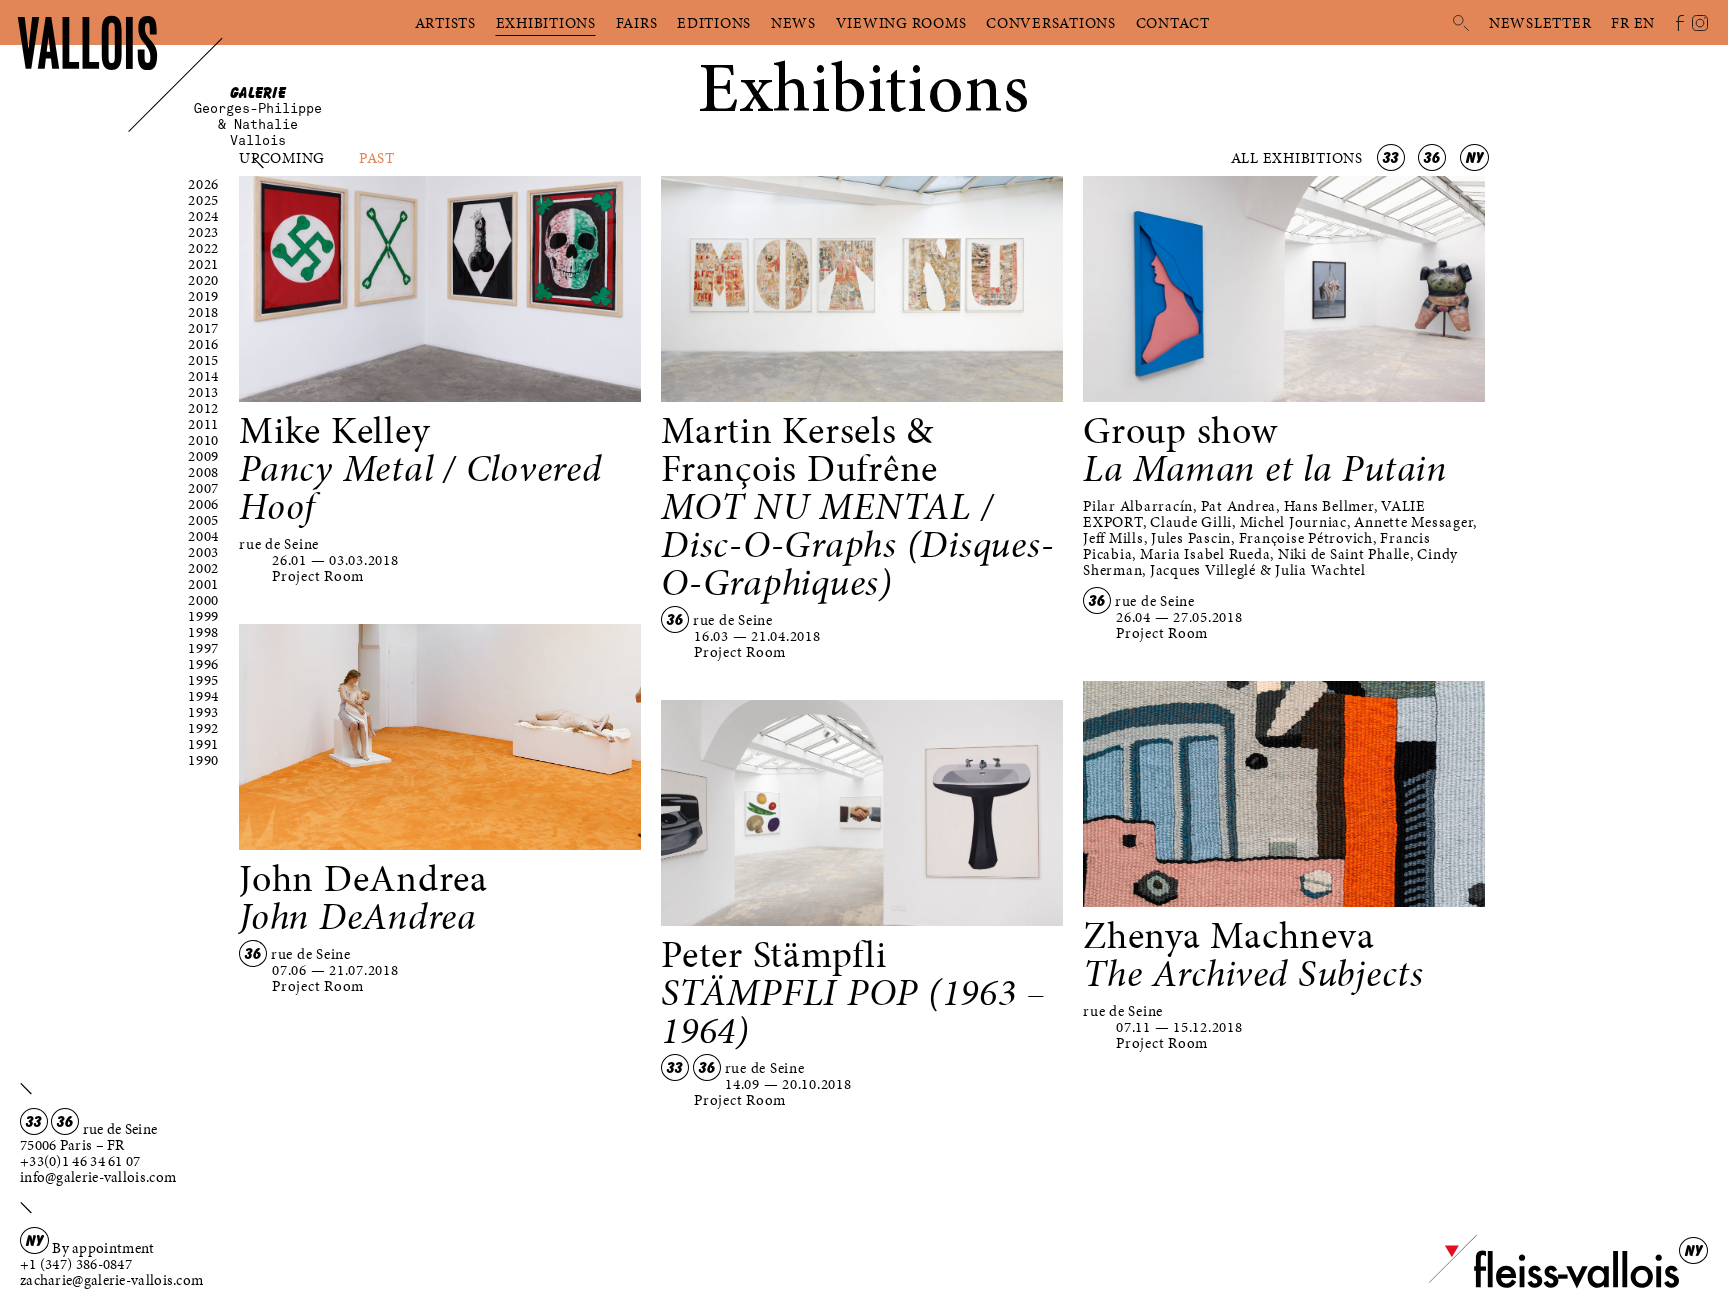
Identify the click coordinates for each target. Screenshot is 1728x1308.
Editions (714, 23)
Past (377, 158)
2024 (203, 216)
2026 (203, 184)
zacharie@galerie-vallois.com (111, 1280)
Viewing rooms (901, 23)
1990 (203, 760)
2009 (203, 456)
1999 (203, 616)
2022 (203, 248)
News (793, 23)
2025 (203, 200)
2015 (203, 360)
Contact (1173, 23)
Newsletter (1540, 23)
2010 (203, 440)
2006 (203, 504)
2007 (203, 488)
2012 (203, 408)
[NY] (1554, 1284)
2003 (203, 552)
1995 (203, 680)
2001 (203, 584)
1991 (203, 744)
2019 (203, 296)
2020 (203, 280)
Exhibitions (546, 23)
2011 (203, 424)
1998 (203, 632)
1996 (203, 664)
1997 (203, 648)
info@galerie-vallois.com (98, 1177)
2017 (203, 328)
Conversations (1051, 23)
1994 (203, 696)
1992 (203, 728)
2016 (203, 344)
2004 (203, 536)
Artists (445, 23)
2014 (203, 376)
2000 (203, 600)
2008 (203, 472)
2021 (203, 264)
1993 (203, 712)
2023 (203, 232)
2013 (203, 392)
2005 (203, 520)
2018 (203, 312)
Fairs (637, 23)
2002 (203, 568)
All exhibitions (1299, 158)
